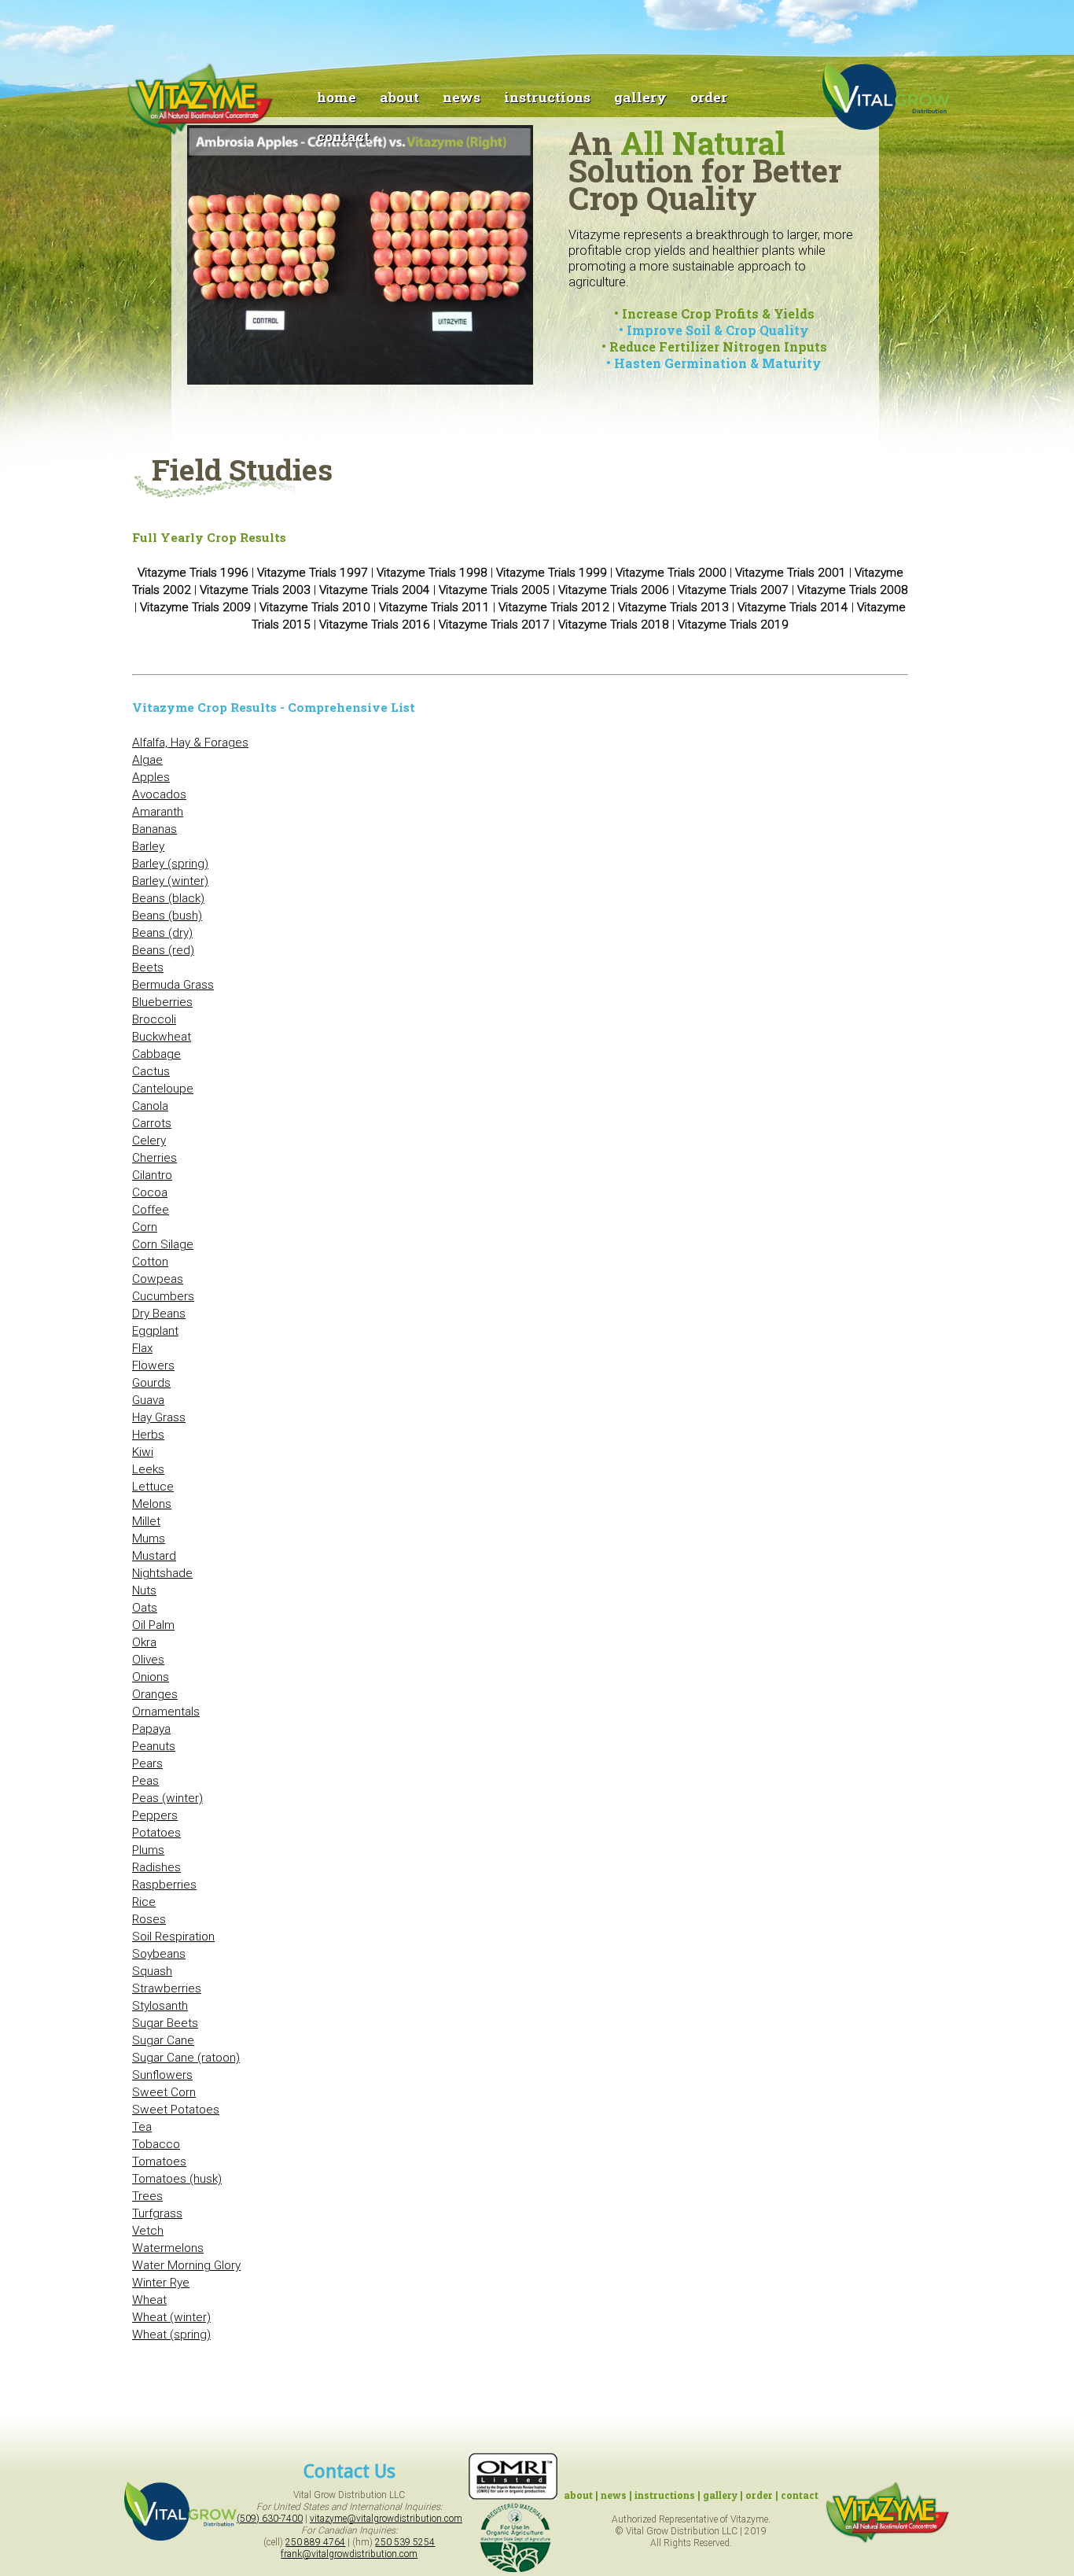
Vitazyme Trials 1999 (552, 573)
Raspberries (164, 1885)
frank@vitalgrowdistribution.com (349, 2554)
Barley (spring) (170, 864)
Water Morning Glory (186, 2265)
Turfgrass (157, 2213)
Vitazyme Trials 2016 (375, 625)
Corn (145, 1227)
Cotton (150, 1262)
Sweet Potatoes (176, 2110)
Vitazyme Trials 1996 (193, 573)
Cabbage (156, 1054)
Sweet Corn (164, 2092)
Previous (164, 263)
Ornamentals (166, 1712)
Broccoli (154, 1019)
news (462, 97)
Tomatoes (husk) (177, 2179)
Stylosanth (160, 2006)
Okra (144, 1642)
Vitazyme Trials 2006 (614, 590)
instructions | (668, 2495)
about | (582, 2495)
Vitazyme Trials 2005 (494, 590)
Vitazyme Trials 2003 (255, 590)
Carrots (152, 1123)
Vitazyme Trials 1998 (432, 573)
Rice (144, 1902)
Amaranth (158, 812)
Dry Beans (159, 1314)
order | (762, 2495)
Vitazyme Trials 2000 (671, 573)
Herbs (148, 1435)
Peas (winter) (167, 1798)
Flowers (153, 1365)
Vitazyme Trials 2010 (315, 607)
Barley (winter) (170, 881)
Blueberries (162, 1002)
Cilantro (152, 1175)
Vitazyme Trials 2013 (673, 607)
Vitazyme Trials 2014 (793, 607)
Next (559, 263)
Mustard (154, 1556)
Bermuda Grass (173, 985)
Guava (148, 1400)
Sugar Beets (165, 2023)
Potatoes (156, 1833)
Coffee (151, 1210)
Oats (145, 1608)
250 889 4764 (315, 2542)
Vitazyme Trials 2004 (375, 590)
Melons (152, 1504)
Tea (142, 2127)
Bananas (154, 829)
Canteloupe (163, 1089)
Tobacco (156, 2144)
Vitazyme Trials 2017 (494, 625)
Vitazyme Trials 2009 (195, 607)
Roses (149, 1919)
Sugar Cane (163, 2040)
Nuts (144, 1590)
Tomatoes (159, 2161)
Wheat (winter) (171, 2317)
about (399, 97)
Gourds (151, 1383)
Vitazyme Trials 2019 (733, 625)
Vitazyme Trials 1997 (313, 573)
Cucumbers (163, 1296)
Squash (152, 1971)
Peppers (155, 1815)
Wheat (149, 2300)
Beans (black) (168, 898)
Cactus (151, 1071)
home (337, 97)
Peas (145, 1781)
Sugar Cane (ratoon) (186, 2058)
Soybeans (159, 1954)
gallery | (723, 2495)
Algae (147, 760)
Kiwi (143, 1452)
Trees (147, 2196)
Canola (150, 1106)
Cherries (154, 1158)
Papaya (151, 1729)
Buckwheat (162, 1037)
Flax (142, 1348)
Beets (148, 967)
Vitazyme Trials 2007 (733, 590)
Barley (148, 846)
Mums (149, 1539)
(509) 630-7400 (270, 2519)
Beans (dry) (162, 933)
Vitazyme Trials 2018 (614, 625)
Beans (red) (163, 950)
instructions (547, 97)
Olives (148, 1660)
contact (343, 136)
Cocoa (150, 1192)
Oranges (155, 1694)
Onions (151, 1677)
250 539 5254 (405, 2542)
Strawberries (167, 1988)
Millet (146, 1521)
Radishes (156, 1867)
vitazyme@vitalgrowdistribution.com (386, 2519)
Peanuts (154, 1746)
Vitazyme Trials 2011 (434, 607)
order (709, 97)
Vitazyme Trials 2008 (853, 590)
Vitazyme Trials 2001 (791, 573)
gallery (640, 97)
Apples (151, 777)
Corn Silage (163, 1244)
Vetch (148, 2231)
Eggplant (155, 1331)
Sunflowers (162, 2075)
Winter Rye (161, 2283)
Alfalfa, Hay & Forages (190, 743)
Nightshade (162, 1573)
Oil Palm (153, 1625)
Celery (149, 1141)
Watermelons (168, 2248)
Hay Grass (159, 1417)
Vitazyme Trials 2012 (554, 607)
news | (618, 2495)
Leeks (148, 1469)
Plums (148, 1850)
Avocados (159, 794)
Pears (147, 1763)
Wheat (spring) (171, 2335)
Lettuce (153, 1487)
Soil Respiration (173, 1937)
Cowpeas (158, 1279)
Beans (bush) (167, 916)
